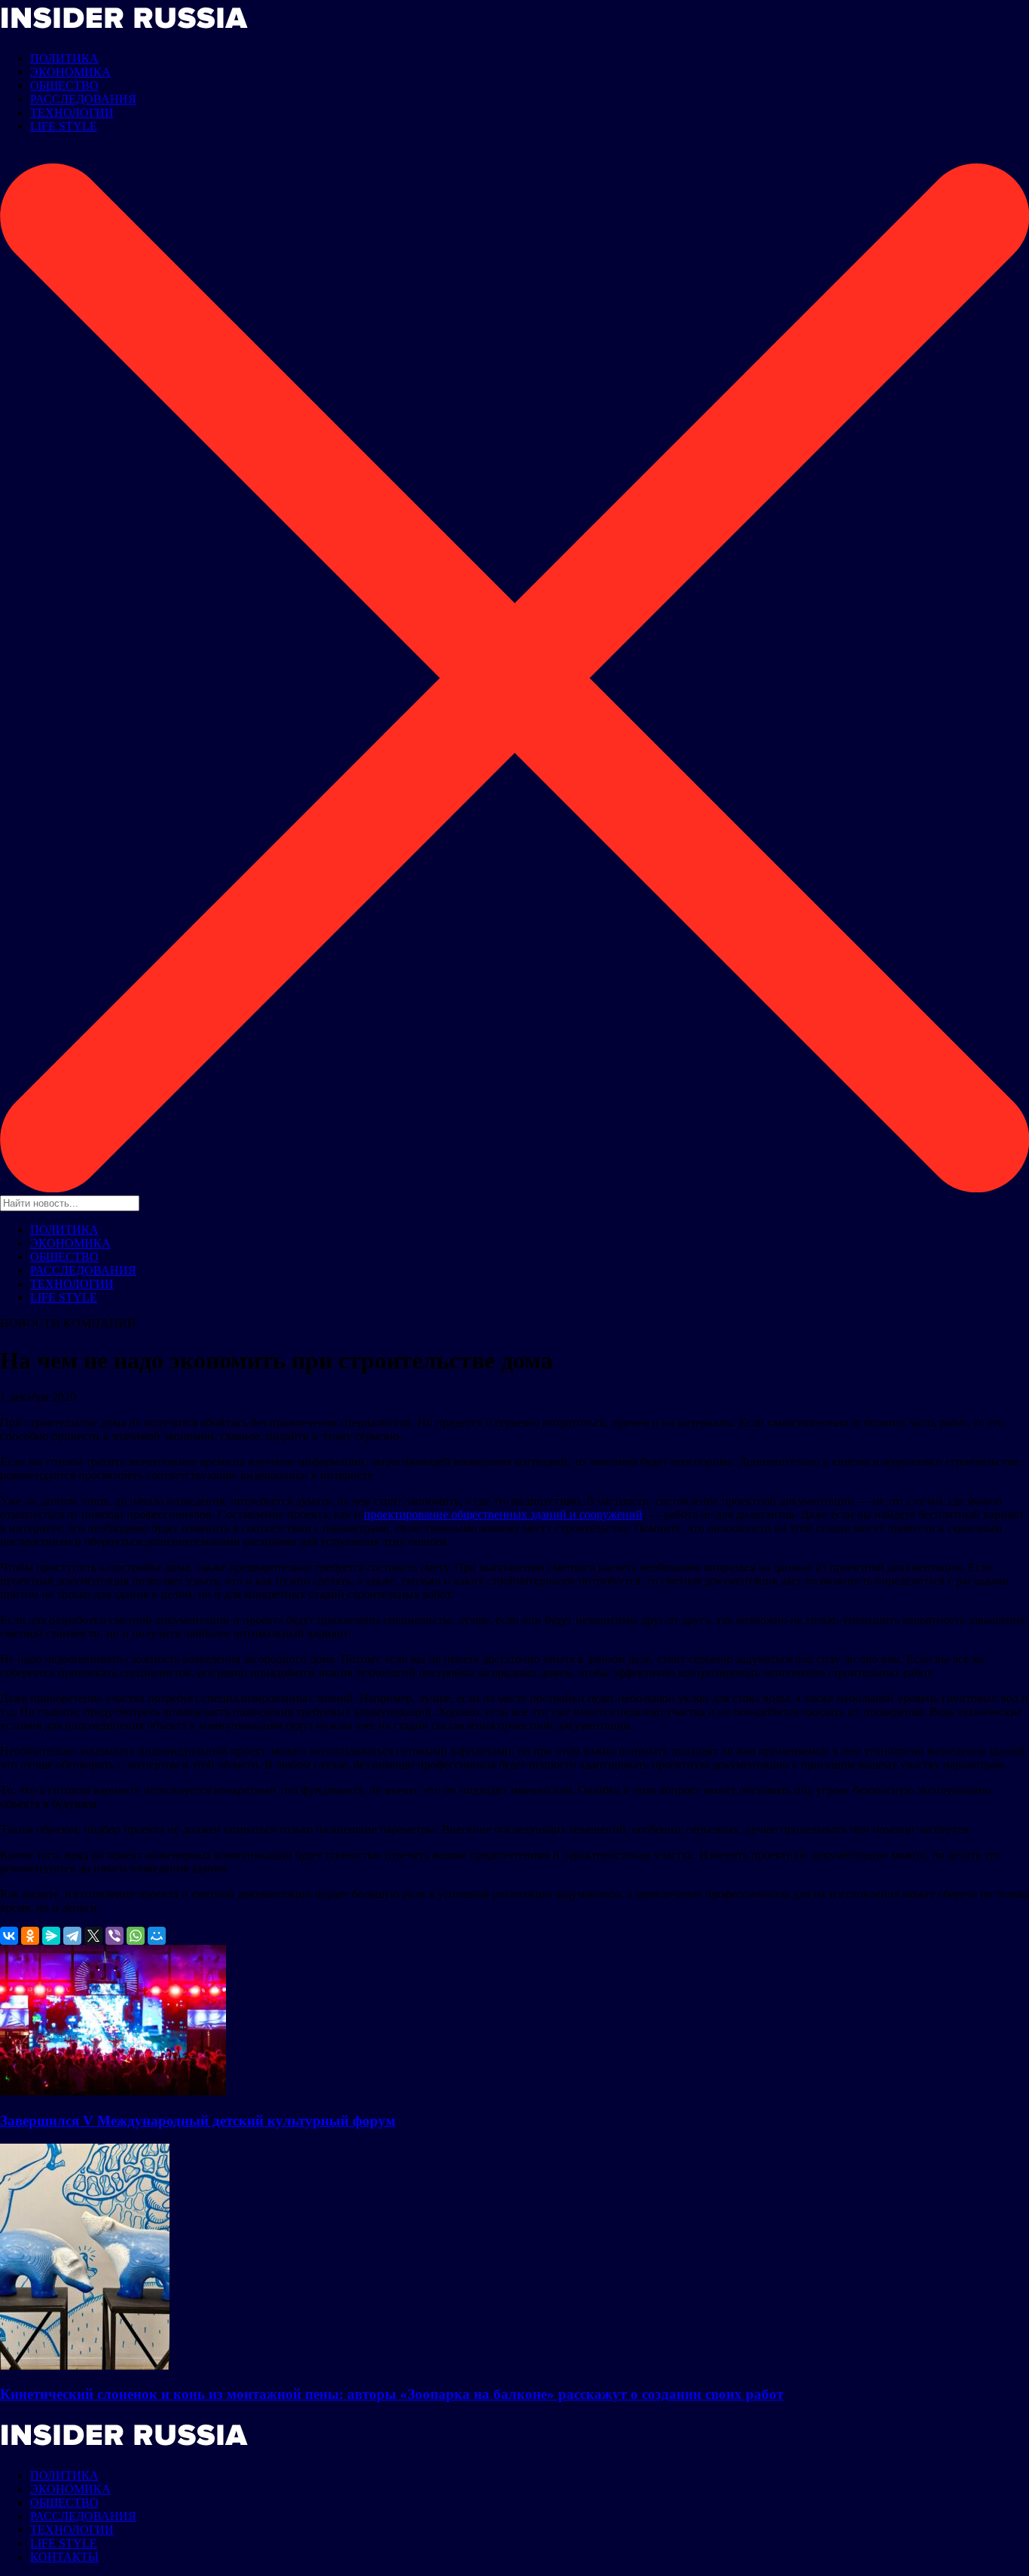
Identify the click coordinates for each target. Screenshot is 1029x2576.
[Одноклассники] (30, 1936)
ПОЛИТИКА (64, 58)
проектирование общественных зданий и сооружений (503, 1514)
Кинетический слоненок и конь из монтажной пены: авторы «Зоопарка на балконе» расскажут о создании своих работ (392, 2394)
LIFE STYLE (64, 126)
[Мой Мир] (157, 1936)
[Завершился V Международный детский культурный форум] (113, 2091)
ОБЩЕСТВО (64, 85)
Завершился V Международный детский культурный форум (198, 2121)
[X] (93, 1936)
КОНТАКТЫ (64, 2557)
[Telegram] (72, 1936)
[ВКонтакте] (9, 1936)
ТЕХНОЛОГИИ (72, 113)
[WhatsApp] (136, 1936)
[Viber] (115, 1936)
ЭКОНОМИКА (70, 72)
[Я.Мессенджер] (51, 1936)
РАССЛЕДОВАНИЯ (83, 99)
